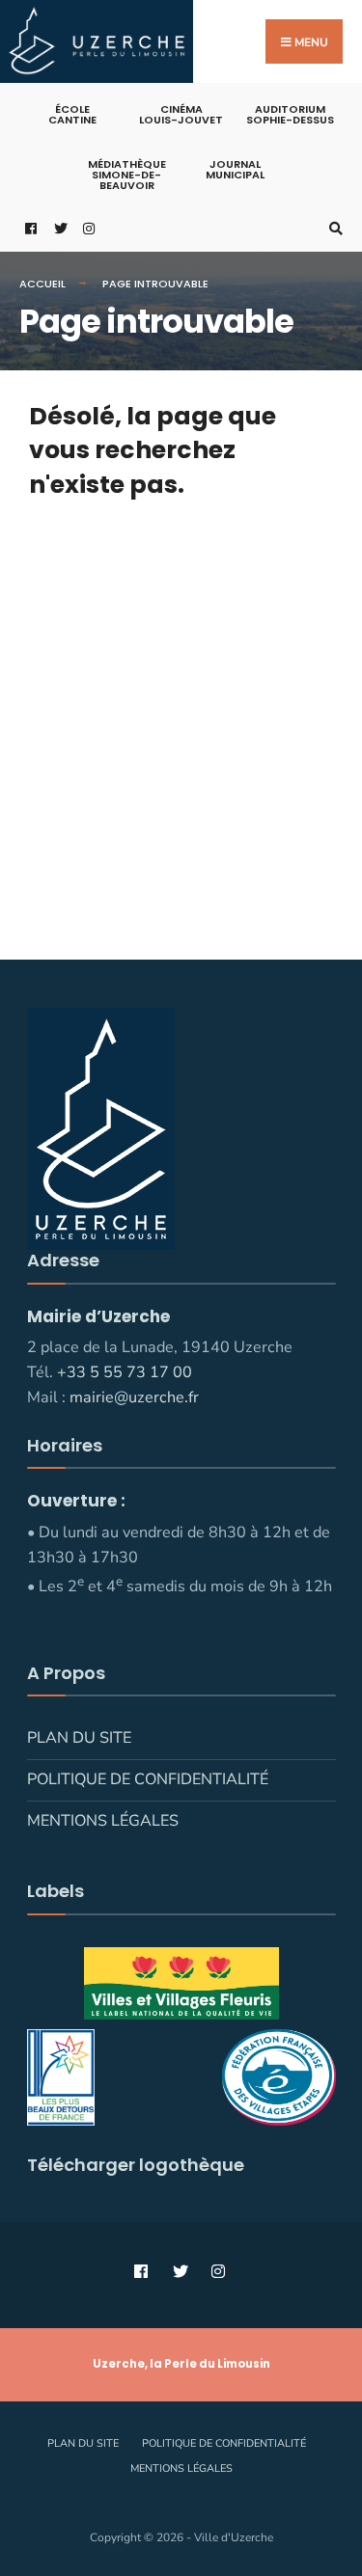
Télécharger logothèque (136, 2165)
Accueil (42, 284)
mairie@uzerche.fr (134, 1397)
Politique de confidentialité (148, 1779)
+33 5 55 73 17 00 (125, 1372)
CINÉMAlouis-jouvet (181, 114)
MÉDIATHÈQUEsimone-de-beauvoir (127, 175)
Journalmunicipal (235, 169)
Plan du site (79, 1738)
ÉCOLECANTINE (72, 114)
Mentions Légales (103, 1821)
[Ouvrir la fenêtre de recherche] (333, 228)
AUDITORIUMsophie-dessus (290, 114)
